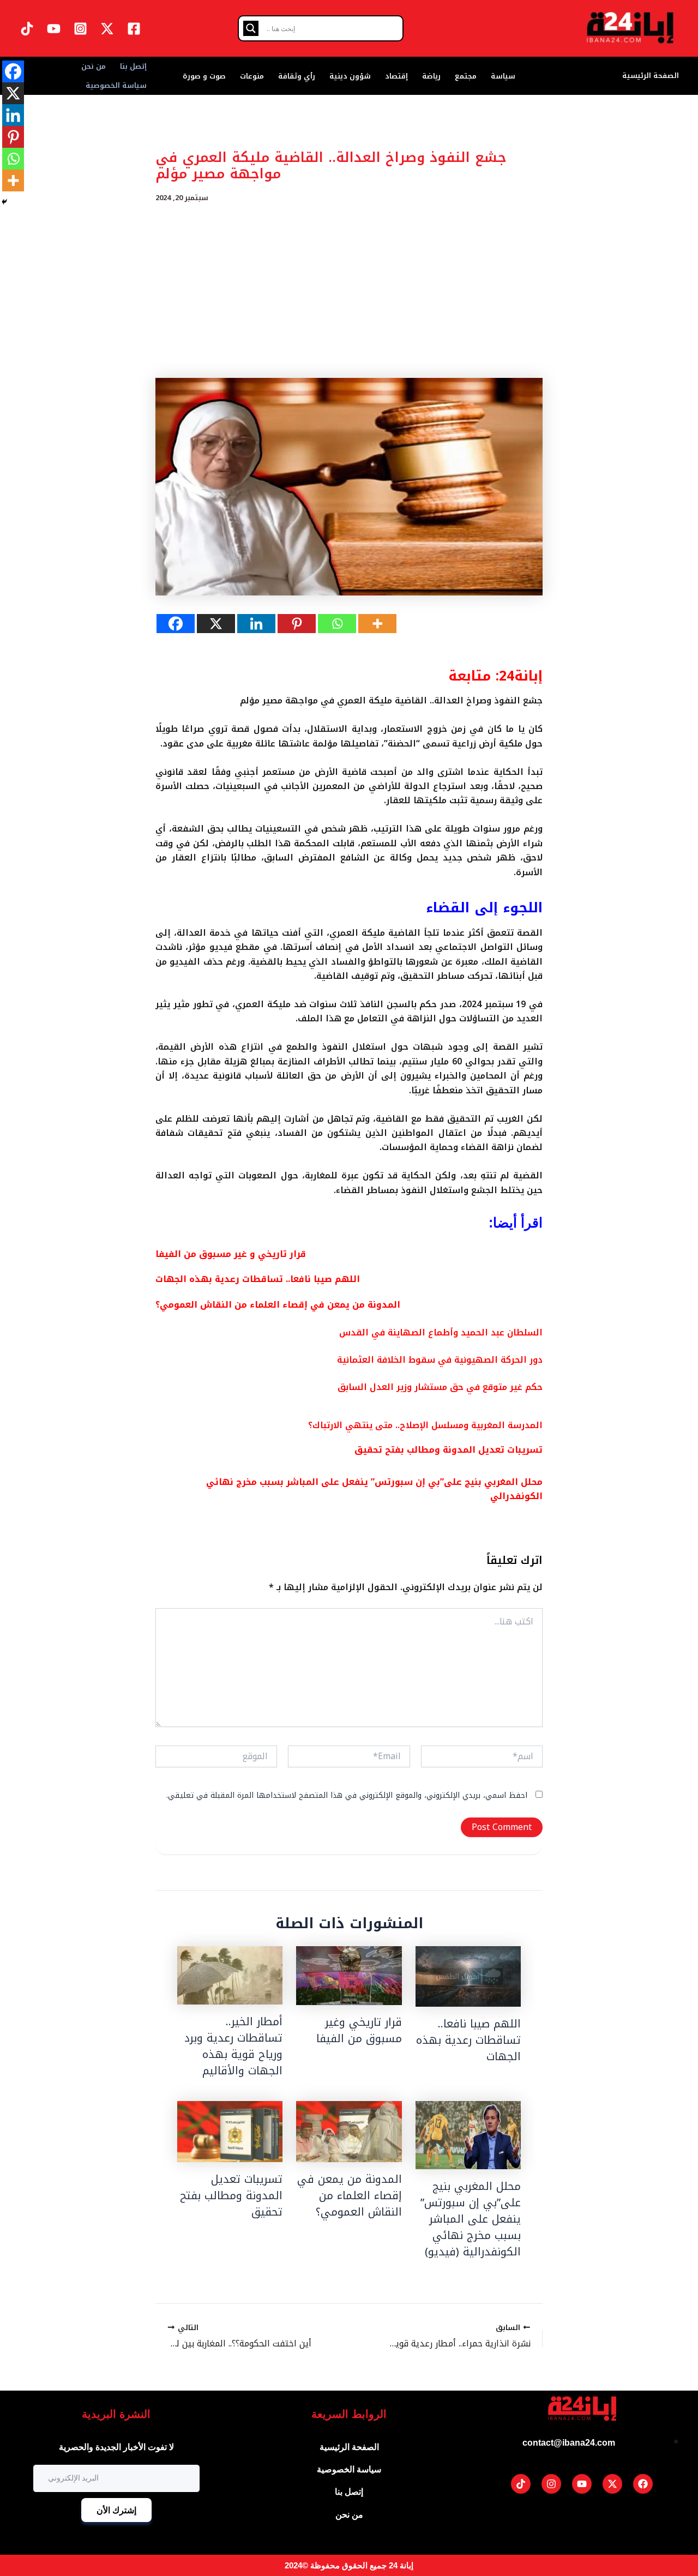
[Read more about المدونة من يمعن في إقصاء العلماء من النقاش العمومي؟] (349, 2132)
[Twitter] (107, 29)
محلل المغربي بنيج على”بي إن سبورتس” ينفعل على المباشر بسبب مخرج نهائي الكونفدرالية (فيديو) (471, 2219)
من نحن (94, 66)
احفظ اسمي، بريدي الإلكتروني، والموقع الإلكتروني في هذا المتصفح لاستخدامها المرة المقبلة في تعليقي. (347, 1795)
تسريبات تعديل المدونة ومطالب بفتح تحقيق (449, 1450)
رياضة (431, 76)
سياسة (503, 76)
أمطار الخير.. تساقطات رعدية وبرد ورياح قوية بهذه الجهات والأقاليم (233, 2046)
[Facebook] (134, 29)
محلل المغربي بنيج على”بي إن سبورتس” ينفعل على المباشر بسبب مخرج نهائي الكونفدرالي (374, 1489)
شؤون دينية (350, 76)
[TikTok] (27, 29)
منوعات (252, 76)
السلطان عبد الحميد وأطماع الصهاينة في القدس (441, 1332)
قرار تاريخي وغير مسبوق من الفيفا (359, 2030)
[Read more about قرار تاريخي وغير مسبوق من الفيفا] (349, 1976)
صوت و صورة (204, 76)
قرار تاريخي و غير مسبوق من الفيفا (231, 1254)
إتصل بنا (133, 66)
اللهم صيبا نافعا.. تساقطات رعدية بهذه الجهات (258, 1279)
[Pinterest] (297, 624)
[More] (377, 624)
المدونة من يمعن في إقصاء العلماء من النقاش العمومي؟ (278, 1305)
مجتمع (466, 76)
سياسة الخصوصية (116, 85)
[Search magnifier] (251, 28)
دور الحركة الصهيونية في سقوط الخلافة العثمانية (440, 1360)
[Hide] (4, 202)
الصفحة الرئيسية (651, 76)
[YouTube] (54, 29)
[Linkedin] (256, 624)
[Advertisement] (349, 291)
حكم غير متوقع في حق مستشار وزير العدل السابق (440, 1387)
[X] (216, 624)
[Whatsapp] (337, 624)
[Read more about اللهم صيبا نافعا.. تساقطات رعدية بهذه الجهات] (468, 1976)
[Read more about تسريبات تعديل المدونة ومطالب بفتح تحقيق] (230, 2132)
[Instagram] (80, 29)
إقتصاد (396, 76)
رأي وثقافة (297, 76)
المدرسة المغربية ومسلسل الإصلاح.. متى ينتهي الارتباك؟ (425, 1425)
